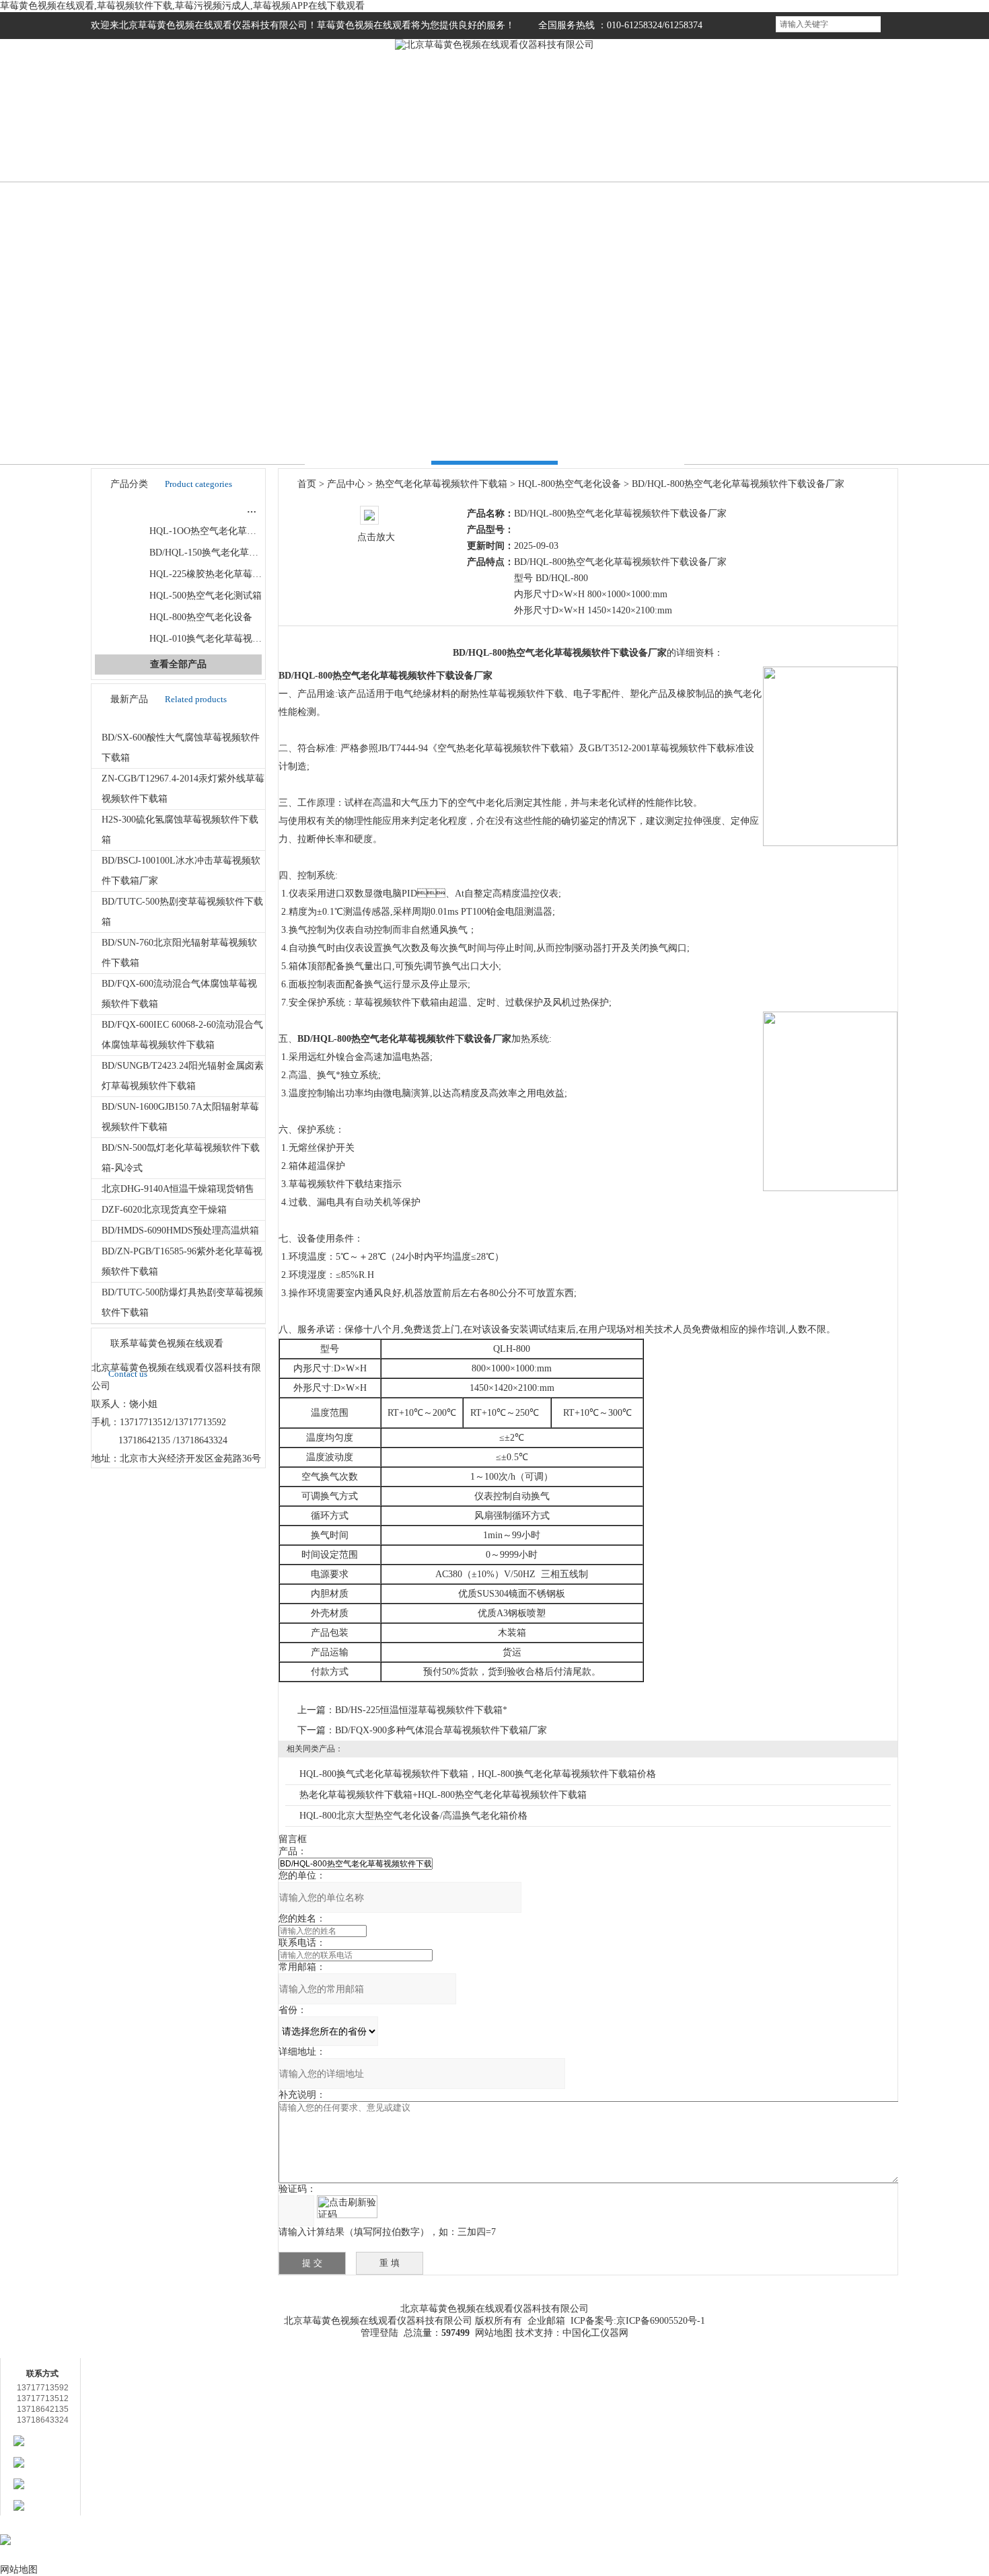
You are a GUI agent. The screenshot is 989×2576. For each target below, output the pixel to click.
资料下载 (585, 2289)
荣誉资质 (646, 140)
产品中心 (346, 484)
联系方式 (848, 140)
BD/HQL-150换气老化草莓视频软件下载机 (237, 553)
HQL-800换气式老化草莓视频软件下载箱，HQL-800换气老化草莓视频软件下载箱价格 (478, 1774)
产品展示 (343, 140)
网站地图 (494, 2333)
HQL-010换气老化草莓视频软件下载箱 (229, 639)
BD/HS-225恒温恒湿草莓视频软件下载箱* (421, 1710)
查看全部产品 (178, 664)
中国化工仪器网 (595, 2333)
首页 (141, 140)
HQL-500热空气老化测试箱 (206, 596)
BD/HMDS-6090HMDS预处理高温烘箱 (180, 1230)
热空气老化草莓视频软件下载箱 (200, 509)
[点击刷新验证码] (347, 2207)
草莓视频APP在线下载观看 (765, 2303)
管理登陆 (379, 2333)
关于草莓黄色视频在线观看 (224, 2303)
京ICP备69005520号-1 (661, 2321)
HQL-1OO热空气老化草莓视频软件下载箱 (236, 531)
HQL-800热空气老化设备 (201, 617)
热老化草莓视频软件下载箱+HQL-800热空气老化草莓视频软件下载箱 (443, 1795)
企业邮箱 (546, 2321)
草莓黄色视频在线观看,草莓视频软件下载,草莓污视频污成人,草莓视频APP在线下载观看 (182, 6)
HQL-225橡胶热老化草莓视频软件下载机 (234, 574)
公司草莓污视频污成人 (444, 140)
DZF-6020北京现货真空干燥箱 (164, 1210)
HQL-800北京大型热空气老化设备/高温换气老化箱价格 (413, 1816)
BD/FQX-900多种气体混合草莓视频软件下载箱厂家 (441, 1730)
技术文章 (545, 140)
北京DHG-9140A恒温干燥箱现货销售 (178, 1189)
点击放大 (376, 537)
